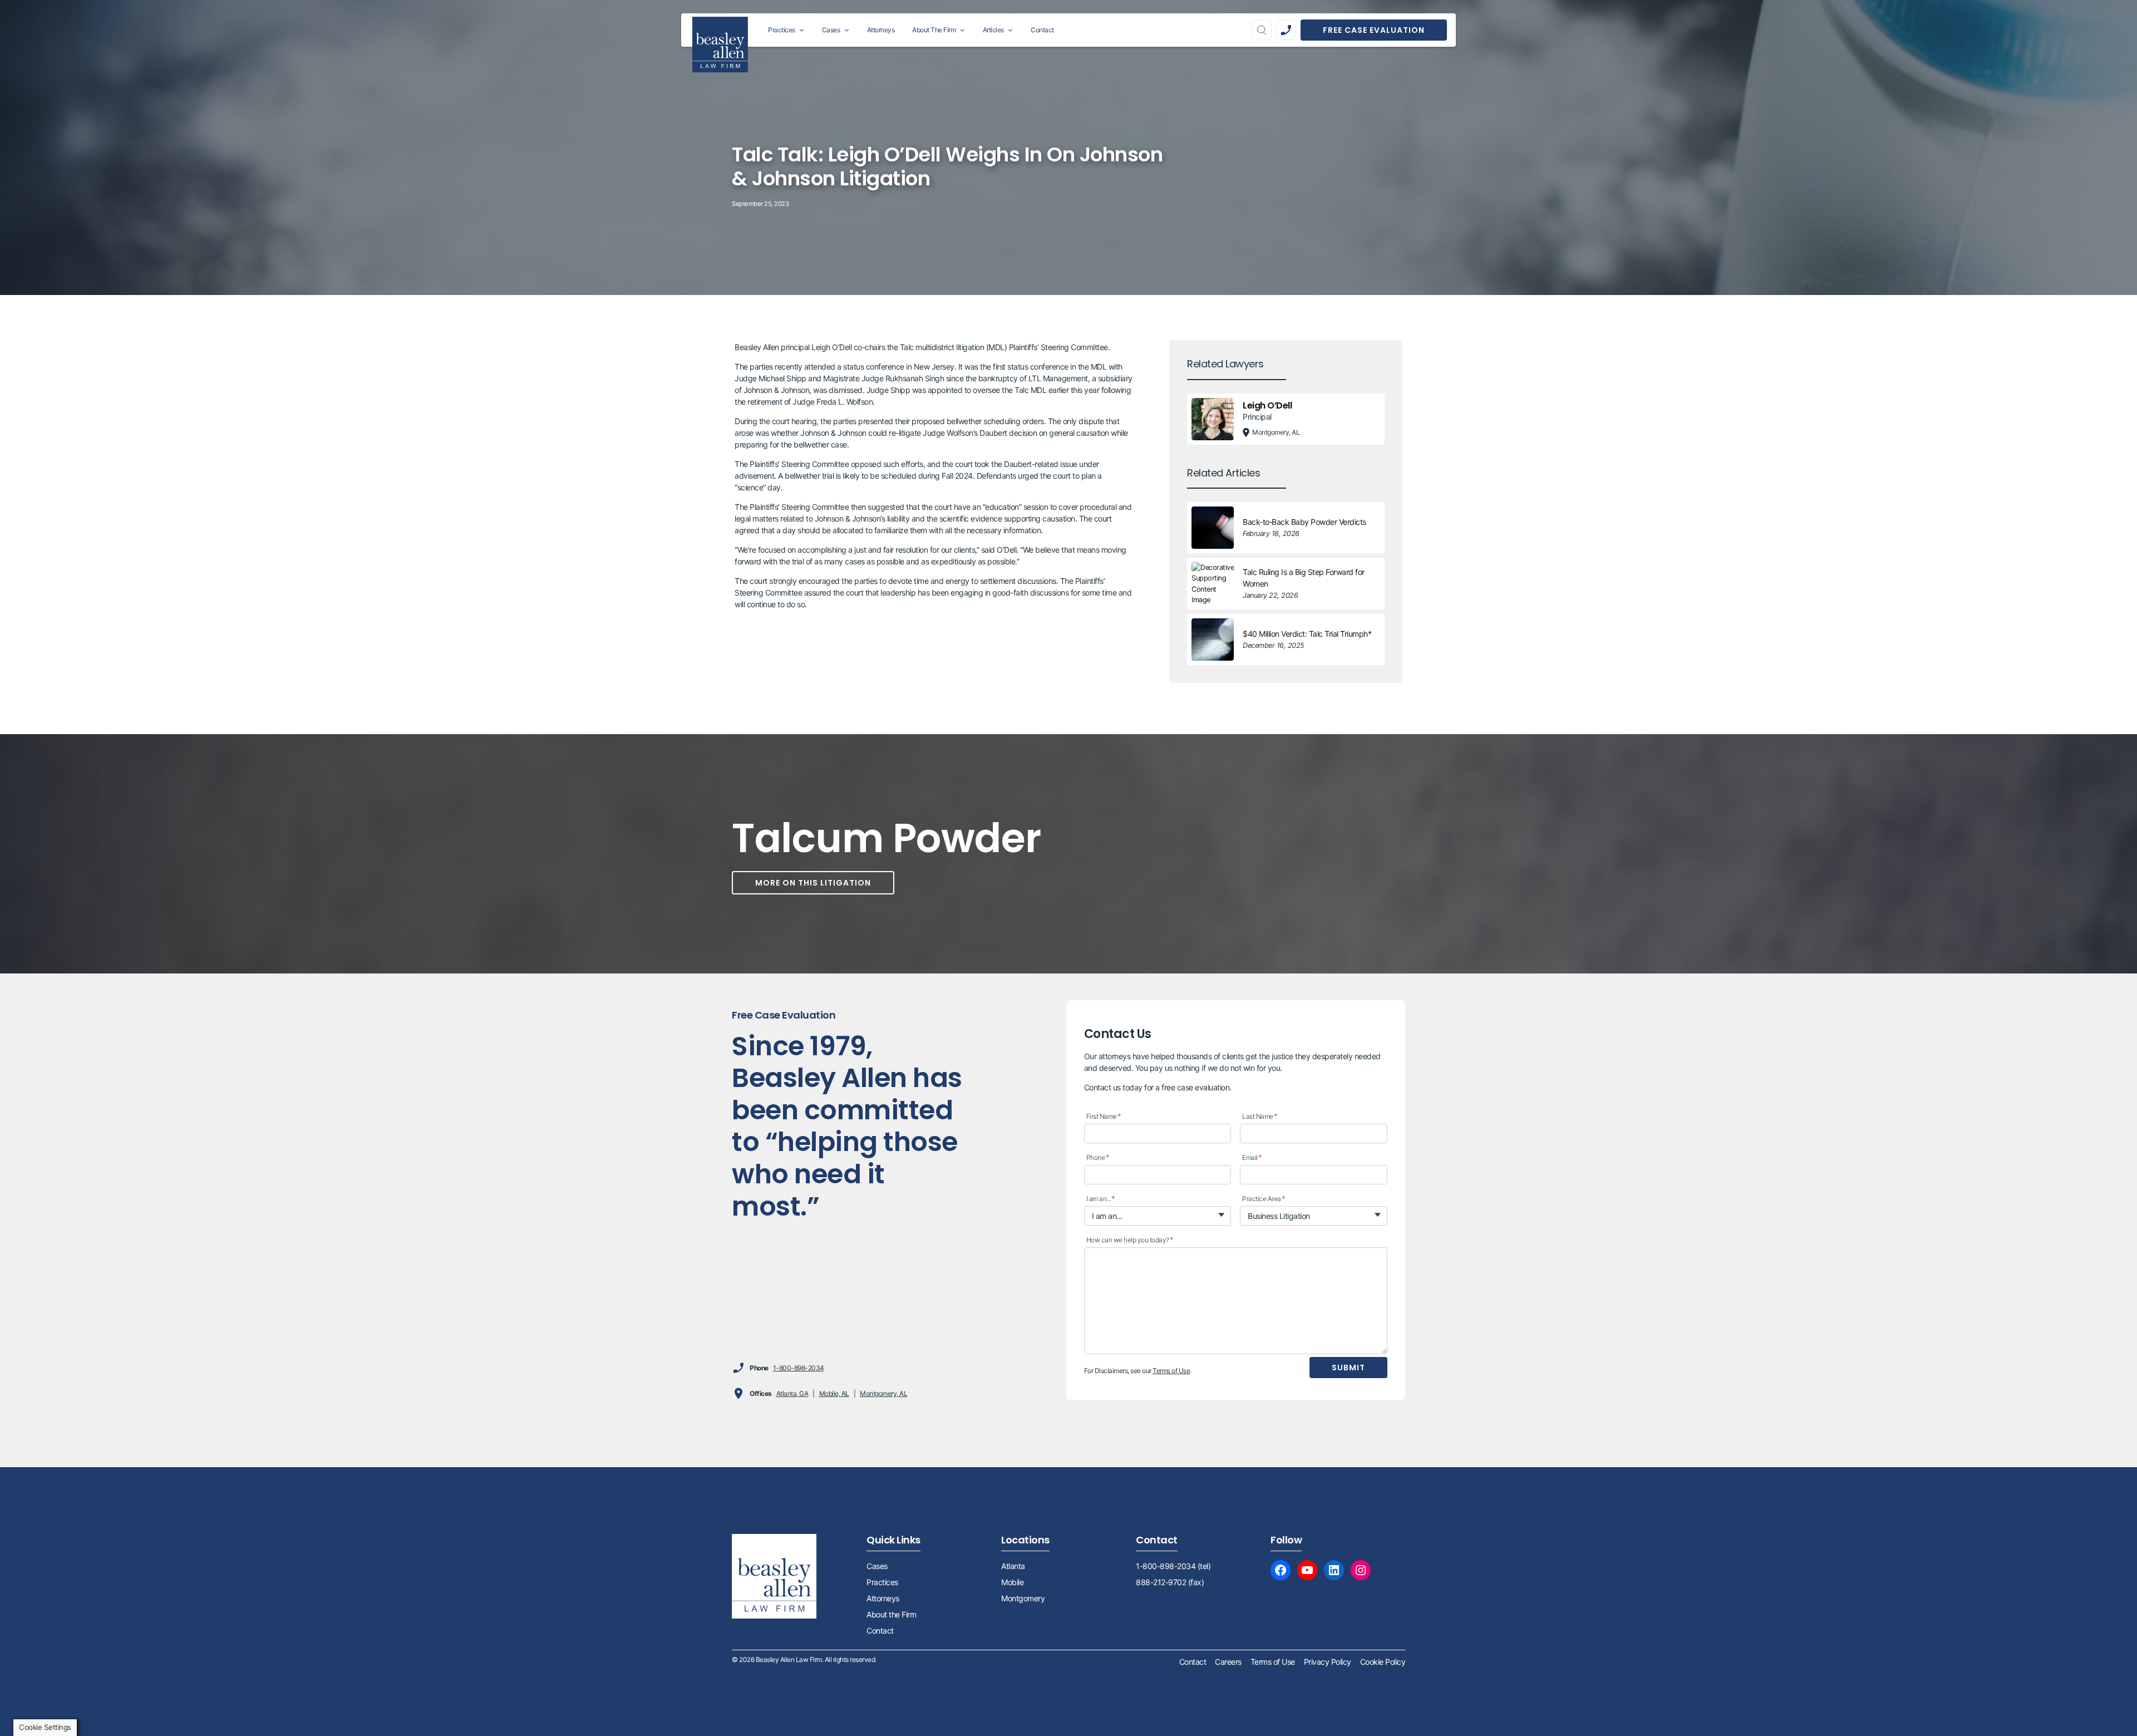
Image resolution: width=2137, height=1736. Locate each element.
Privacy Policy (1328, 1662)
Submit (1348, 1368)
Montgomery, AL (883, 1393)
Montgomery (1023, 1598)
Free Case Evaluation (1374, 30)
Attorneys (883, 1598)
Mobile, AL (834, 1393)
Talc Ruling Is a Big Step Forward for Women (1304, 578)
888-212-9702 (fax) (1170, 1582)
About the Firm (891, 1614)
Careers (1228, 1662)
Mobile (1012, 1582)
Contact (880, 1631)
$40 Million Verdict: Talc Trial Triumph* (1307, 634)
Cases (877, 1566)
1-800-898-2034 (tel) (1173, 1566)
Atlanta (1013, 1566)
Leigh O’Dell (1267, 405)
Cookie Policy (1383, 1662)
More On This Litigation (813, 883)
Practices (882, 1582)
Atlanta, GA (792, 1393)
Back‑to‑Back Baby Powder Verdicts (1304, 522)
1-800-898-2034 (799, 1368)
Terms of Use (1171, 1371)
